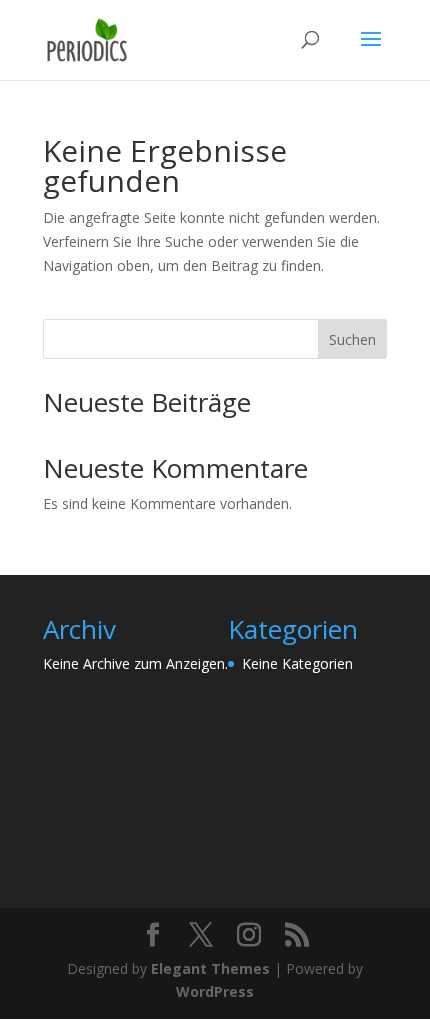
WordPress (215, 991)
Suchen (352, 339)
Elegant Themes (210, 968)
